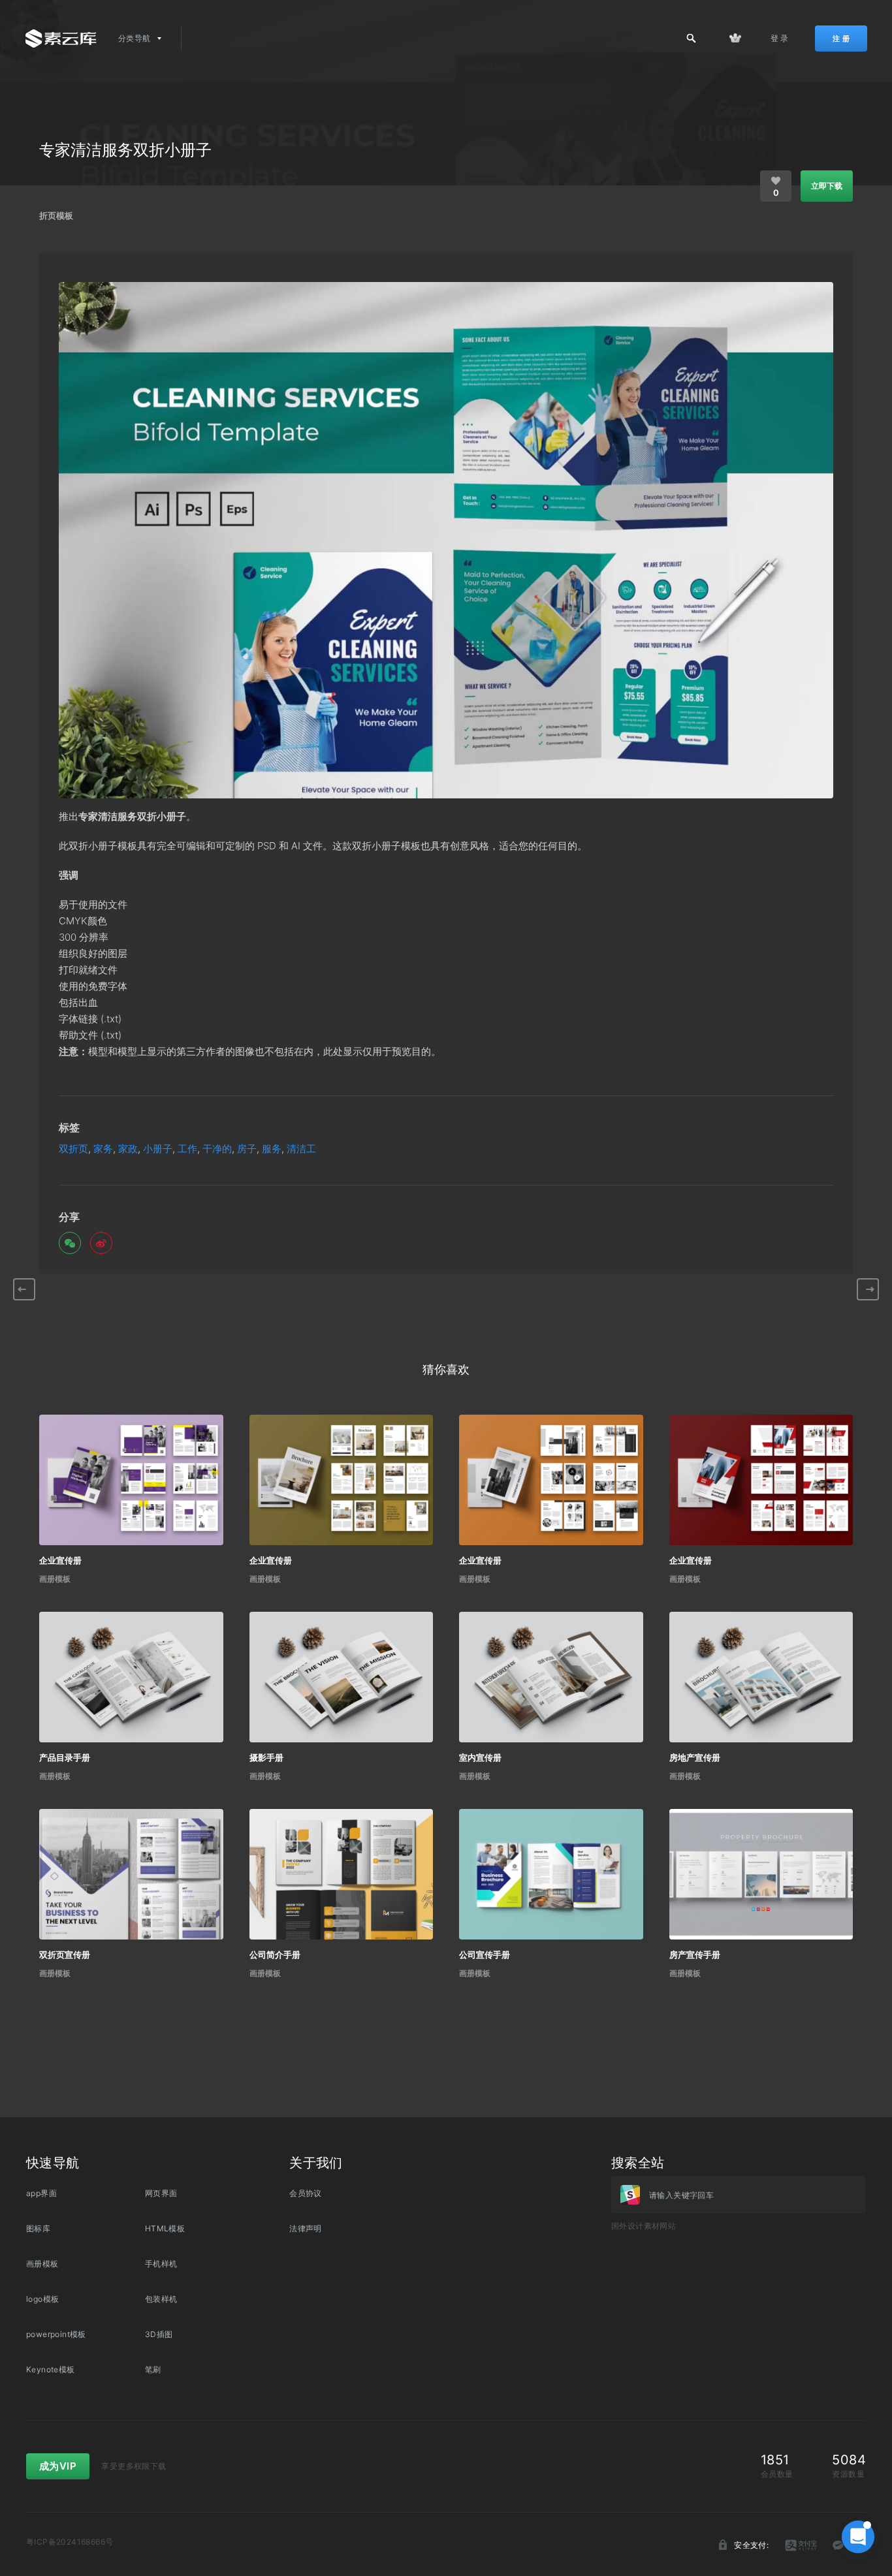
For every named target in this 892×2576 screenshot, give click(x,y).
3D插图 (159, 2334)
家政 (128, 1149)
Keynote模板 (51, 2369)
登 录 (780, 38)
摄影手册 (266, 1757)
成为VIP (58, 2466)
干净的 (217, 1149)
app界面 (41, 2193)
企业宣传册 (60, 1560)
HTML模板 (165, 2228)
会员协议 (306, 2193)
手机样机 (161, 2264)
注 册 (841, 39)
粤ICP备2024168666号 (70, 2542)
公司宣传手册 (485, 1955)
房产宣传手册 (695, 1955)
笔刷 (153, 2369)
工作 (187, 1149)
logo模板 (42, 2299)
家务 (103, 1149)
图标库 (38, 2228)
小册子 (158, 1149)
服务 (272, 1149)
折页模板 (56, 215)
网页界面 (161, 2193)
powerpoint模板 (56, 2334)
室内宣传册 (480, 1757)
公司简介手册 (275, 1955)
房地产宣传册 (695, 1757)
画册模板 (55, 1579)
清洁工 (301, 1149)
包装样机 (161, 2299)
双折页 (73, 1149)
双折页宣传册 (65, 1955)
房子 (247, 1149)
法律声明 (306, 2228)
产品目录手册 (65, 1757)
